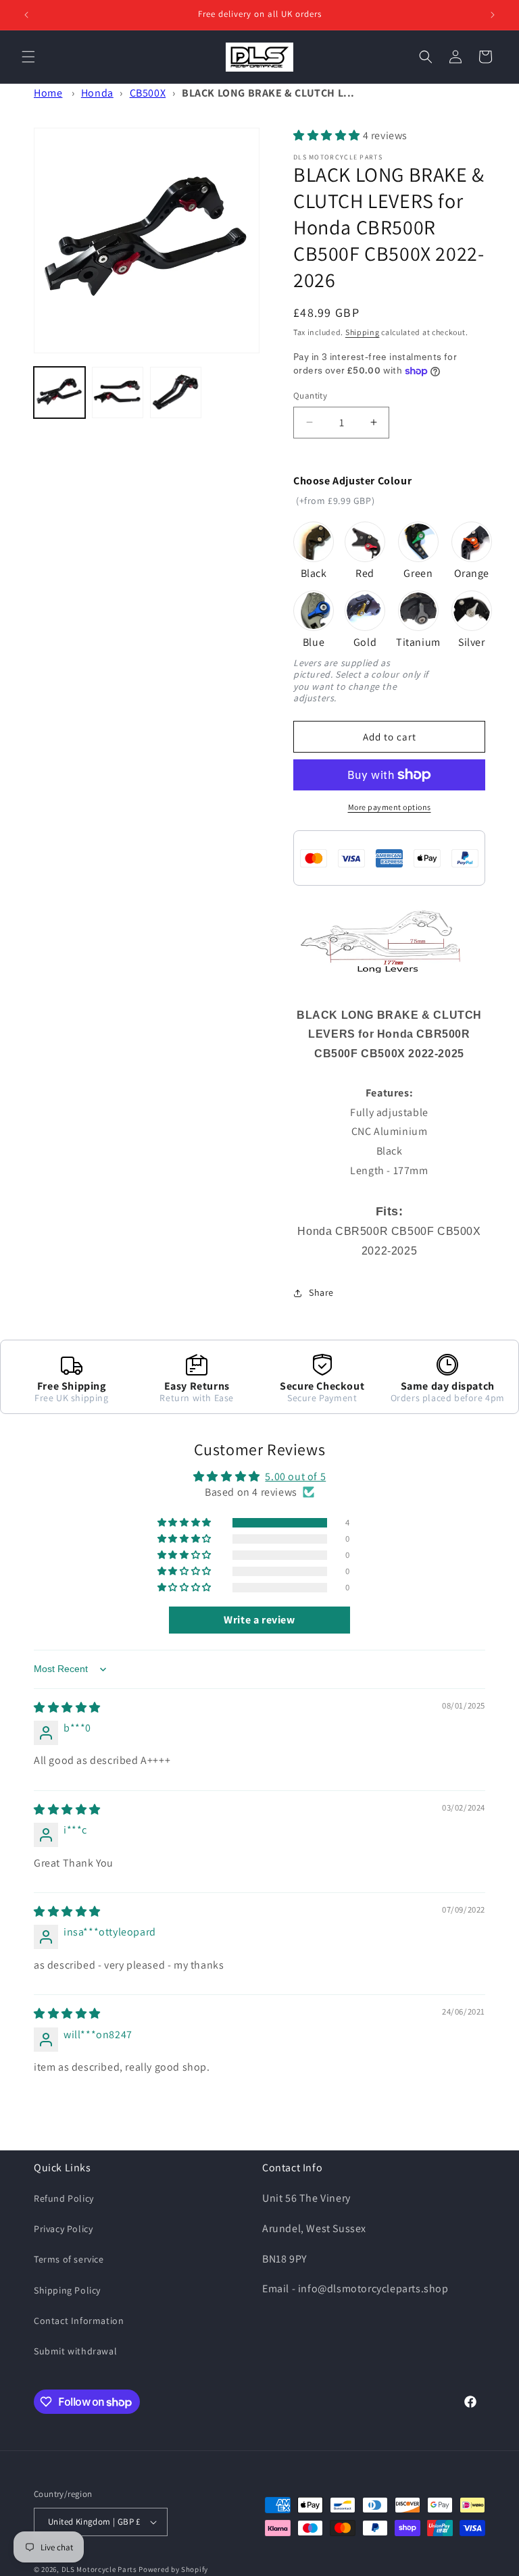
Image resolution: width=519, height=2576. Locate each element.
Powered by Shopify (173, 2569)
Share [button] (321, 1292)
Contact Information (79, 2321)
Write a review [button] (259, 1620)
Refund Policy (64, 2198)
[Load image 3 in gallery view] (176, 393)
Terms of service (69, 2259)
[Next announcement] (493, 15)
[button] (28, 57)
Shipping (363, 332)
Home (48, 93)
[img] (67, 1708)
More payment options (390, 807)
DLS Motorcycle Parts (99, 2569)
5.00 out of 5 (295, 1476)
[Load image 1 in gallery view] (59, 393)
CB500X (148, 93)
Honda (97, 93)
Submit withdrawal (75, 2351)
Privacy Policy (63, 2229)
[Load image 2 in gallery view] (118, 393)
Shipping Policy (67, 2290)
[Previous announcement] (26, 15)
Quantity (310, 396)
